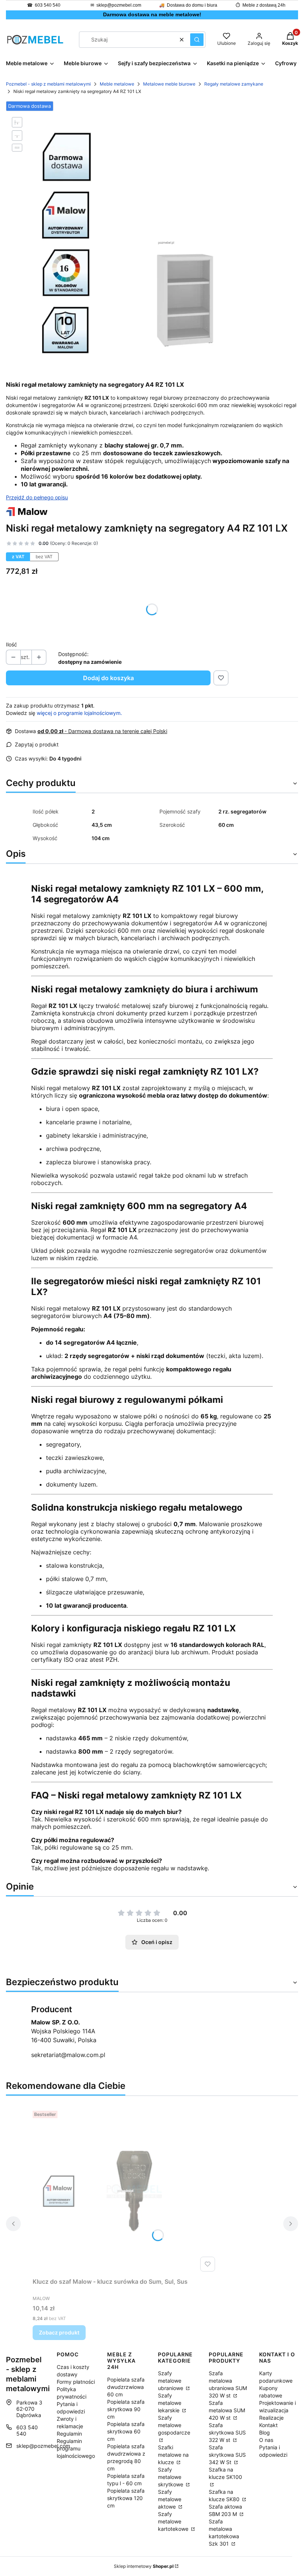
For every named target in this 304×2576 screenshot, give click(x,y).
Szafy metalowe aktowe (170, 2499)
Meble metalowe (117, 84)
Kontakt (268, 2425)
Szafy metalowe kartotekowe (174, 2521)
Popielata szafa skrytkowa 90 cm (126, 2409)
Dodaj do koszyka (108, 678)
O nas (266, 2440)
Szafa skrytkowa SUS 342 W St (227, 2455)
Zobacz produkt (59, 2332)
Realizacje (271, 2418)
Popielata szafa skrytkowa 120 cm (126, 2498)
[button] (197, 40)
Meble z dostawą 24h (264, 5)
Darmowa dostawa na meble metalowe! (152, 14)
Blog (265, 2432)
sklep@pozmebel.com (119, 5)
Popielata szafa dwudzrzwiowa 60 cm (126, 2387)
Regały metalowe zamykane (234, 84)
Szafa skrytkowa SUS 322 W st (227, 2432)
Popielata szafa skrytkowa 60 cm (126, 2431)
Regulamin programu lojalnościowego (76, 2448)
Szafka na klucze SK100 (225, 2473)
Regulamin (69, 2434)
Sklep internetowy (144, 2566)
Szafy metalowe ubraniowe (171, 2381)
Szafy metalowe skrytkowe (171, 2477)
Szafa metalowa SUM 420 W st (227, 2410)
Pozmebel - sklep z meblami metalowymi (48, 84)
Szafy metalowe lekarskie (170, 2403)
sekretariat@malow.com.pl (68, 2055)
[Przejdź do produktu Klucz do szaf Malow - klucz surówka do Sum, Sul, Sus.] (125, 2191)
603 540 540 (48, 5)
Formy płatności (76, 2382)
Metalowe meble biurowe (169, 84)
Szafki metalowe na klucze (173, 2455)
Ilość (11, 644)
